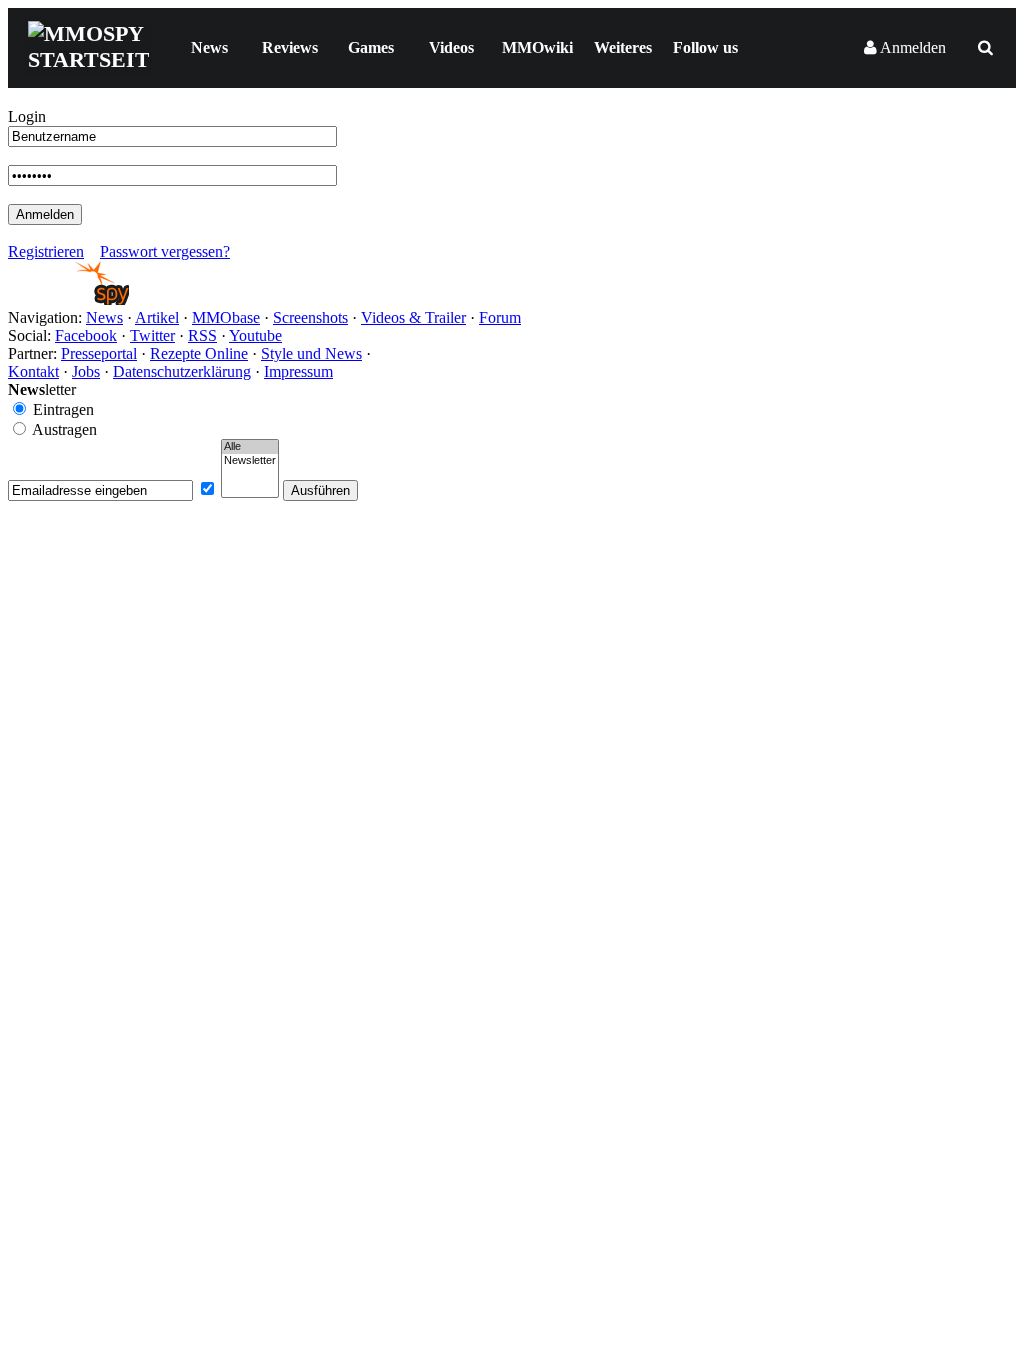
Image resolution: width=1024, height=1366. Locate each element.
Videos (451, 47)
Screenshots (310, 317)
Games (371, 47)
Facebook (86, 335)
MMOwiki (537, 47)
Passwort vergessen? (165, 251)
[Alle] (250, 447)
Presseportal (99, 353)
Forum (500, 317)
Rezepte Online (199, 353)
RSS (202, 335)
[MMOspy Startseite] (68, 299)
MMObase (226, 317)
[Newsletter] (250, 461)
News (209, 47)
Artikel (157, 317)
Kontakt (33, 371)
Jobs (86, 371)
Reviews (290, 47)
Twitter (152, 335)
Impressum (298, 371)
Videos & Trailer (413, 317)
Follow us (705, 47)
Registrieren (46, 251)
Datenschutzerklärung (182, 371)
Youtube (255, 335)
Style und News (311, 353)
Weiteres (623, 47)
